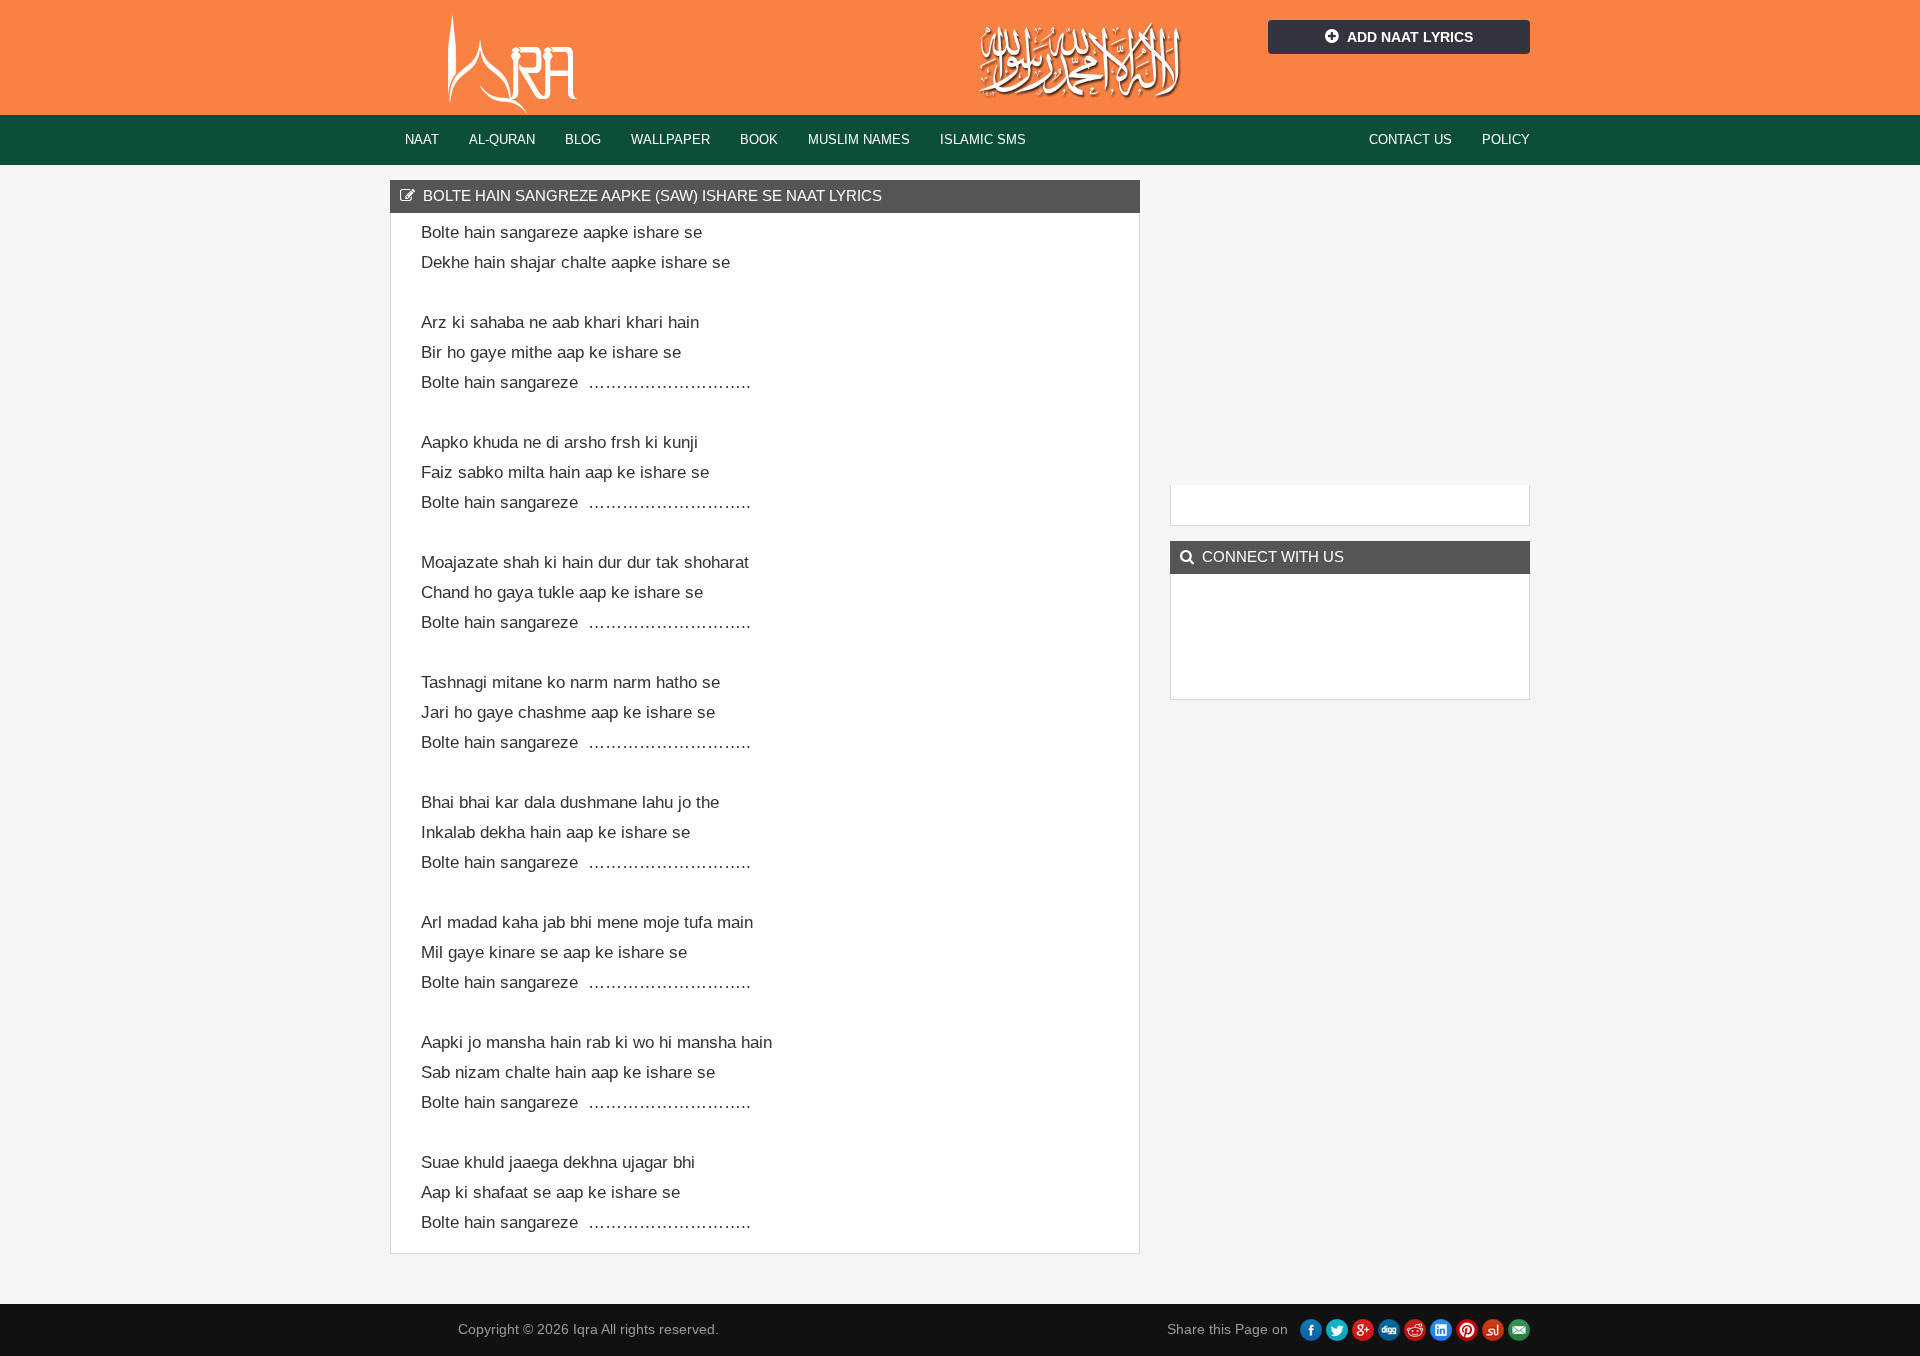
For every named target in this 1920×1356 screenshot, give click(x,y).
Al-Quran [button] (502, 139)
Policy (1506, 139)
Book (759, 139)
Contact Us (1410, 139)
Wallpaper (670, 139)
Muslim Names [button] (859, 139)
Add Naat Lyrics (1410, 37)
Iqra (521, 65)
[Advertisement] (1020, 523)
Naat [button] (422, 139)
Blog (583, 139)
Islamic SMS (983, 139)
